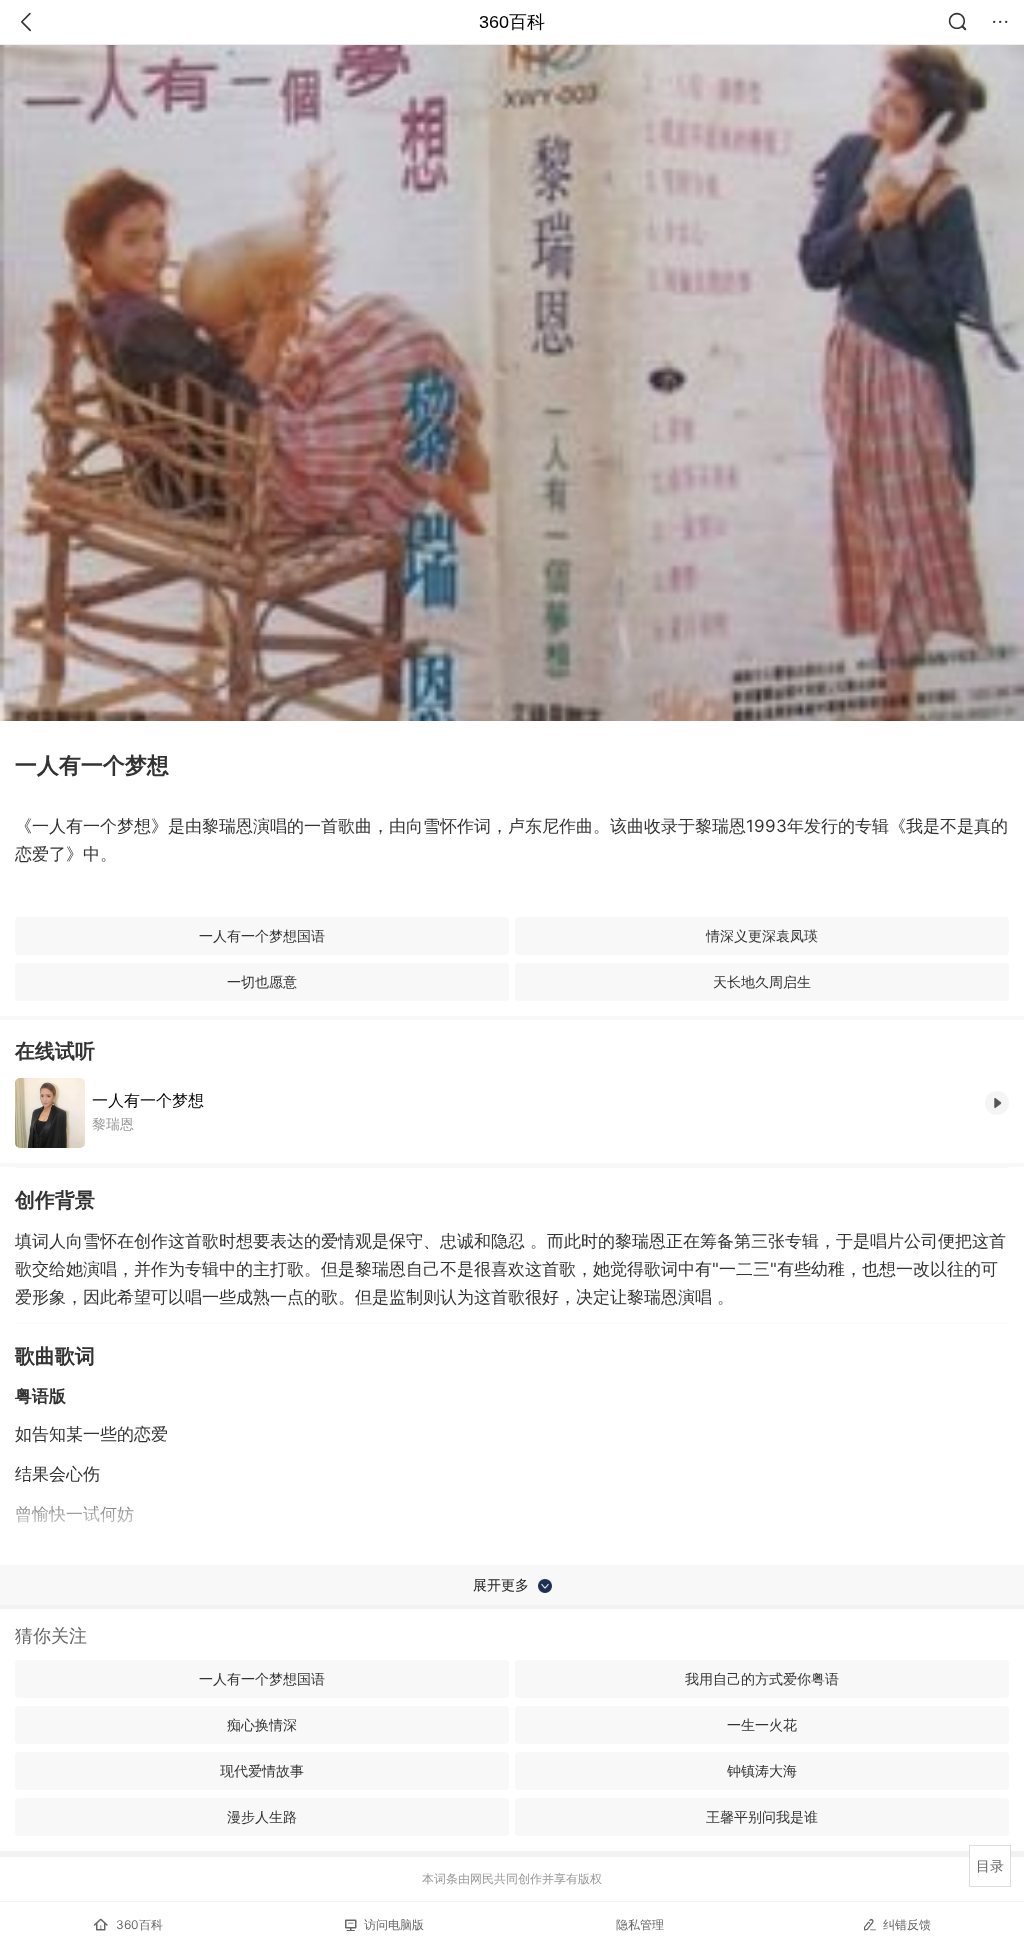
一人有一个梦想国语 (262, 935)
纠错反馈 (907, 1924)
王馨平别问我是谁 (762, 1816)
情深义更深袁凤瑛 (762, 935)
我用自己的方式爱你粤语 (762, 1678)
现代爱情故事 (262, 1770)
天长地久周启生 (762, 981)
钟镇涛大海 (762, 1770)
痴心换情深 (262, 1724)
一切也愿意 (262, 981)
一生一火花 (762, 1724)
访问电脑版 (394, 1924)
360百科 (512, 22)
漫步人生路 (262, 1816)
